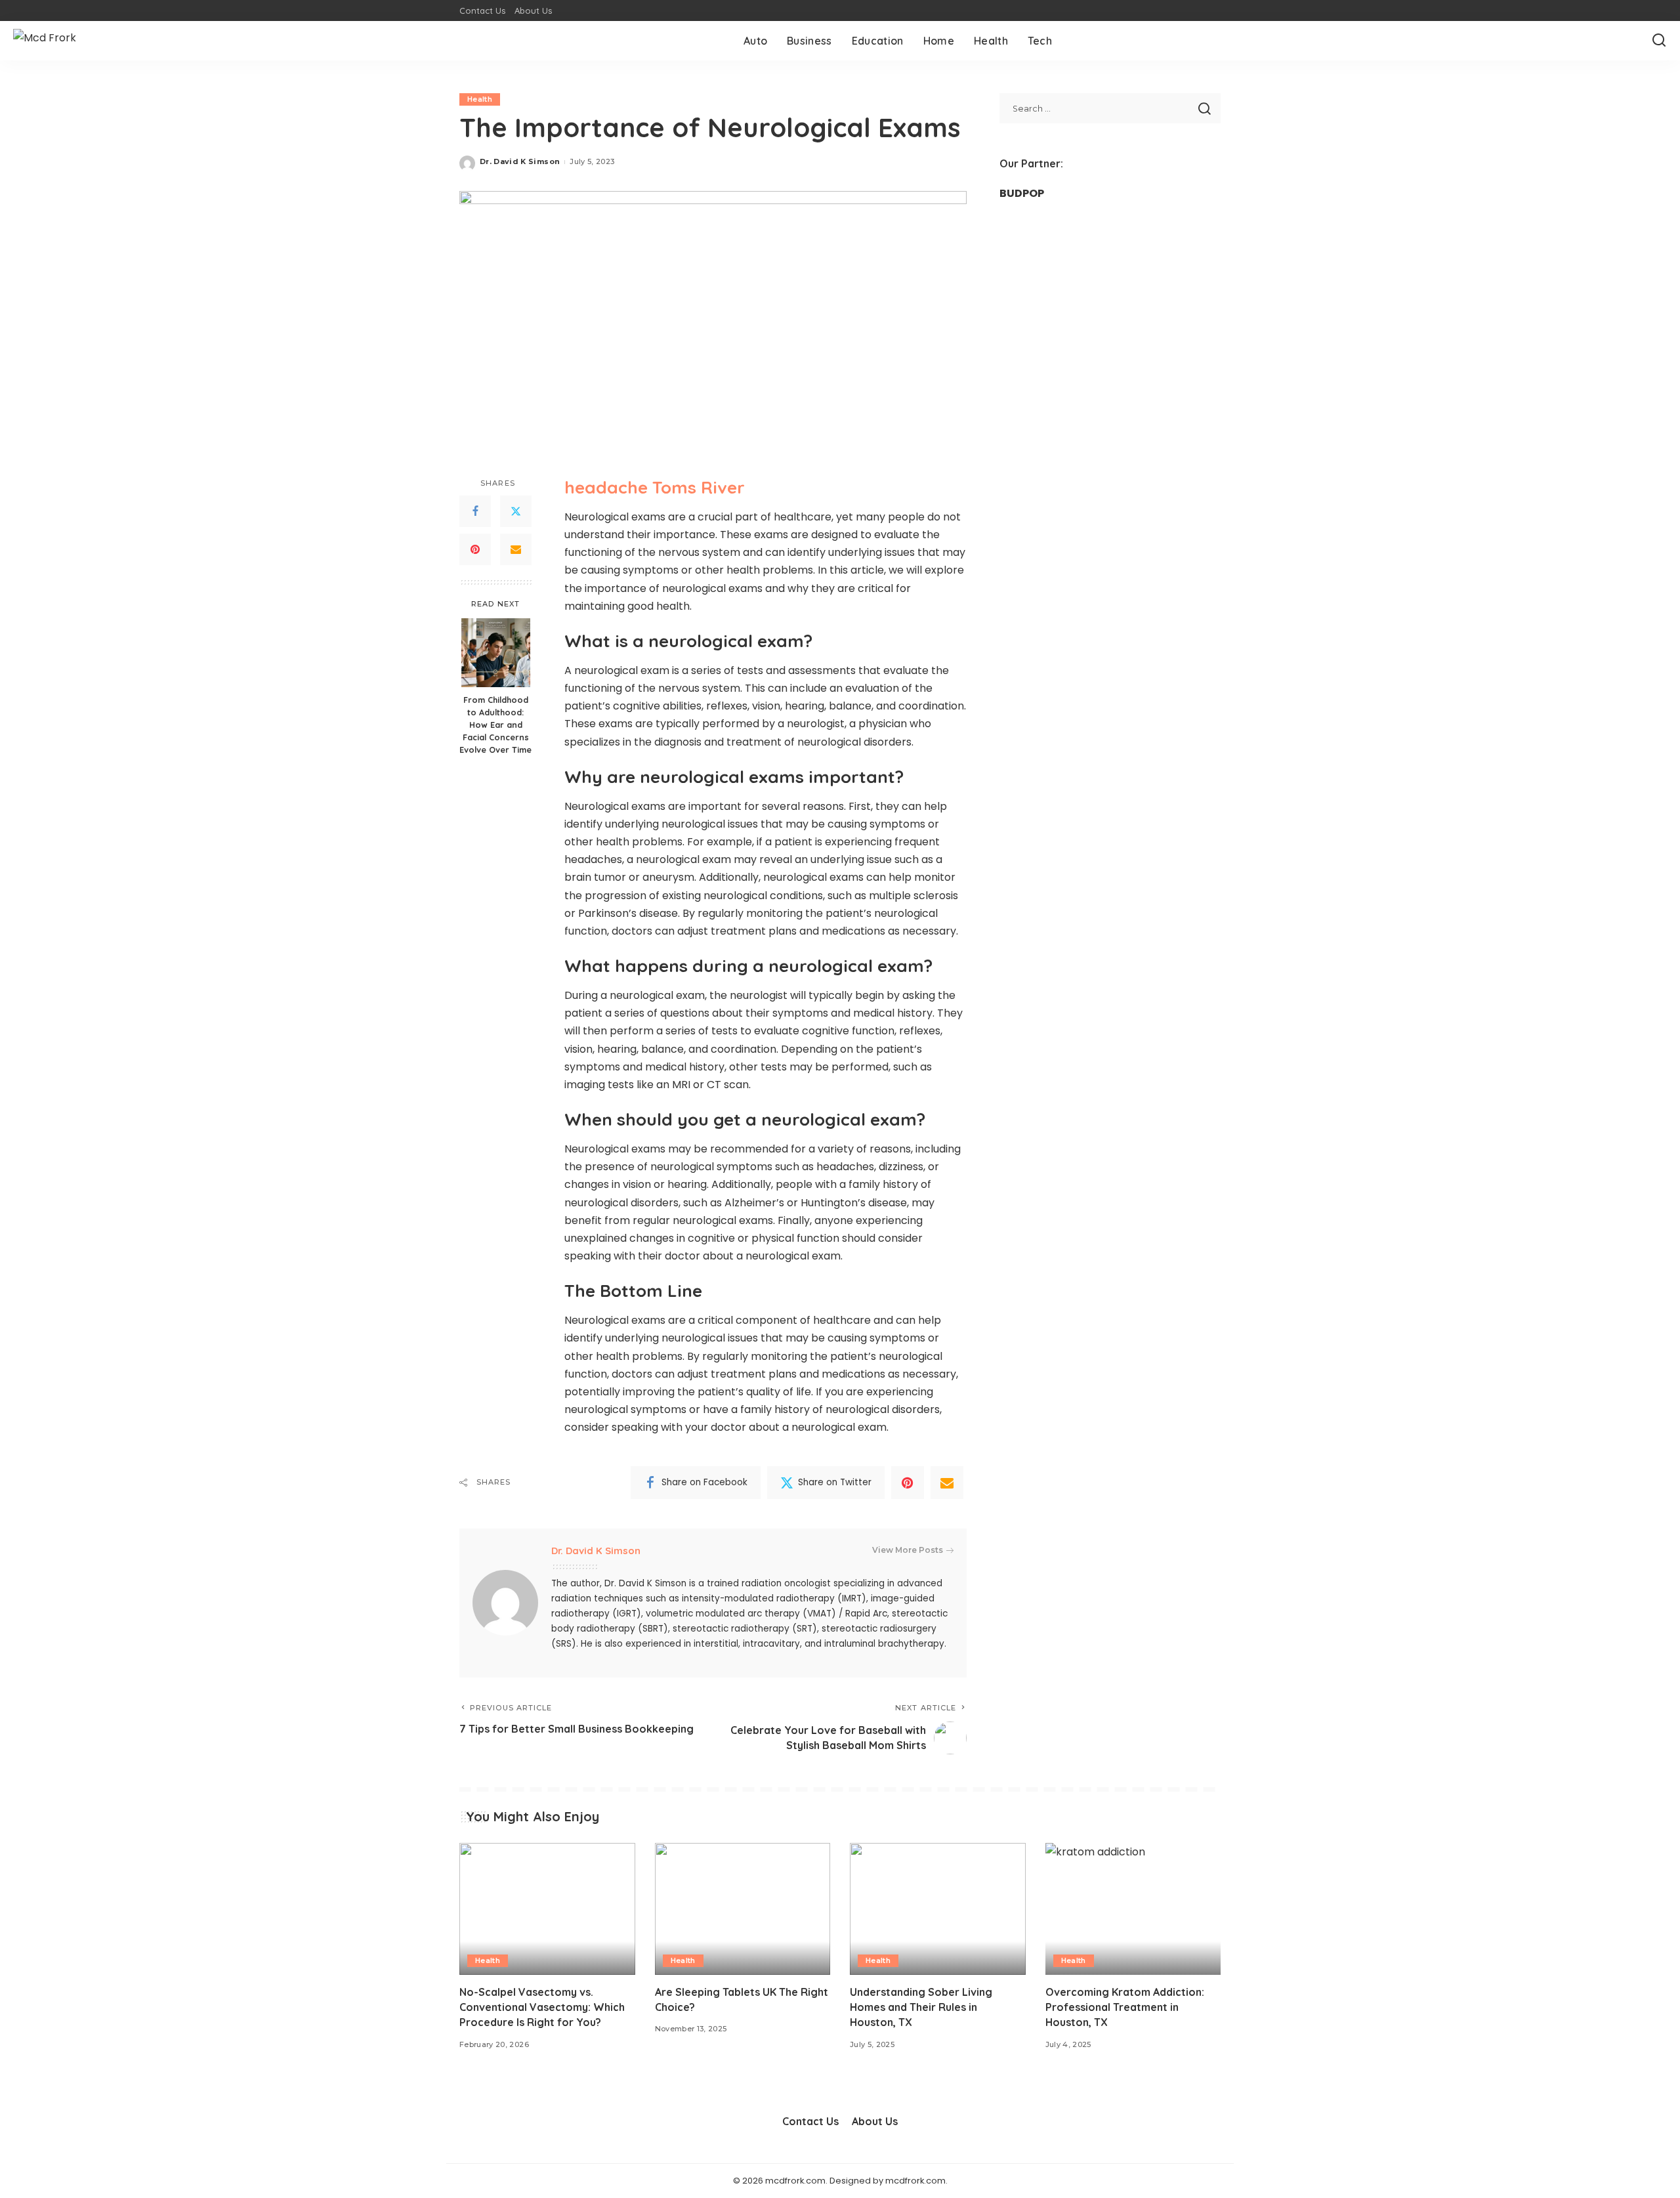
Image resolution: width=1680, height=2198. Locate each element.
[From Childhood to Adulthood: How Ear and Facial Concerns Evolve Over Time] (496, 653)
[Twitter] (516, 512)
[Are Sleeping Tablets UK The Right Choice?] (743, 1909)
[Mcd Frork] (45, 41)
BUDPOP (1022, 193)
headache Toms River (655, 487)
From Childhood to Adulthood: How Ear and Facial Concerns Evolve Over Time (495, 725)
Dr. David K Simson (520, 161)
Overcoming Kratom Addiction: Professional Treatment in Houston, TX (1125, 2007)
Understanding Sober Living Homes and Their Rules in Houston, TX (921, 2007)
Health (480, 99)
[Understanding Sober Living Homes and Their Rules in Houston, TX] (938, 1909)
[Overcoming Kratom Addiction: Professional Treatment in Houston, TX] (1133, 1909)
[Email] (516, 550)
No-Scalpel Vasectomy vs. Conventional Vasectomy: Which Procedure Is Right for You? (542, 2007)
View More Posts (908, 1550)
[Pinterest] (475, 550)
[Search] (1659, 41)
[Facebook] (475, 512)
